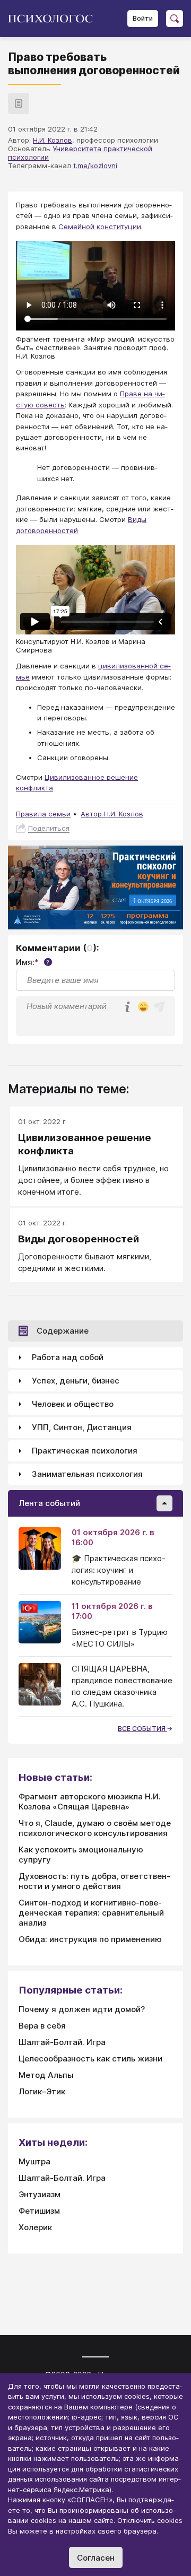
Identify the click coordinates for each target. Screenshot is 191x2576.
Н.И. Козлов (53, 140)
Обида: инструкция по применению (90, 1939)
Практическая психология (85, 1451)
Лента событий (49, 1503)
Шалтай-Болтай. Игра (62, 2042)
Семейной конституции (100, 227)
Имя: (33, 962)
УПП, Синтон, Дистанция (82, 1427)
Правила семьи (43, 814)
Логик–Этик (42, 2091)
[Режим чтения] (19, 103)
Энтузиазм (40, 2194)
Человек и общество (73, 1404)
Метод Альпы (46, 2075)
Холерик (35, 2227)
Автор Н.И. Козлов (112, 814)
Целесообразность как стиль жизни (90, 2059)
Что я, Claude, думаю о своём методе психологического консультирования (95, 1828)
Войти (143, 18)
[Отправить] (159, 1007)
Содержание (63, 1331)
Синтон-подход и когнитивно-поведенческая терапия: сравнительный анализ (91, 1913)
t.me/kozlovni (95, 166)
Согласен (96, 2558)
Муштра (34, 2161)
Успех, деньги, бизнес (76, 1381)
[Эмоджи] (143, 1008)
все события (142, 1729)
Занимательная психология (87, 1474)
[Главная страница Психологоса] (54, 19)
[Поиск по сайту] (175, 19)
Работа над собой (68, 1357)
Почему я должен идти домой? (82, 2009)
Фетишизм (39, 2211)
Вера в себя (42, 2026)
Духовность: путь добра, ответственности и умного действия (94, 1881)
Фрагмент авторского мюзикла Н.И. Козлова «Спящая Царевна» (90, 1802)
